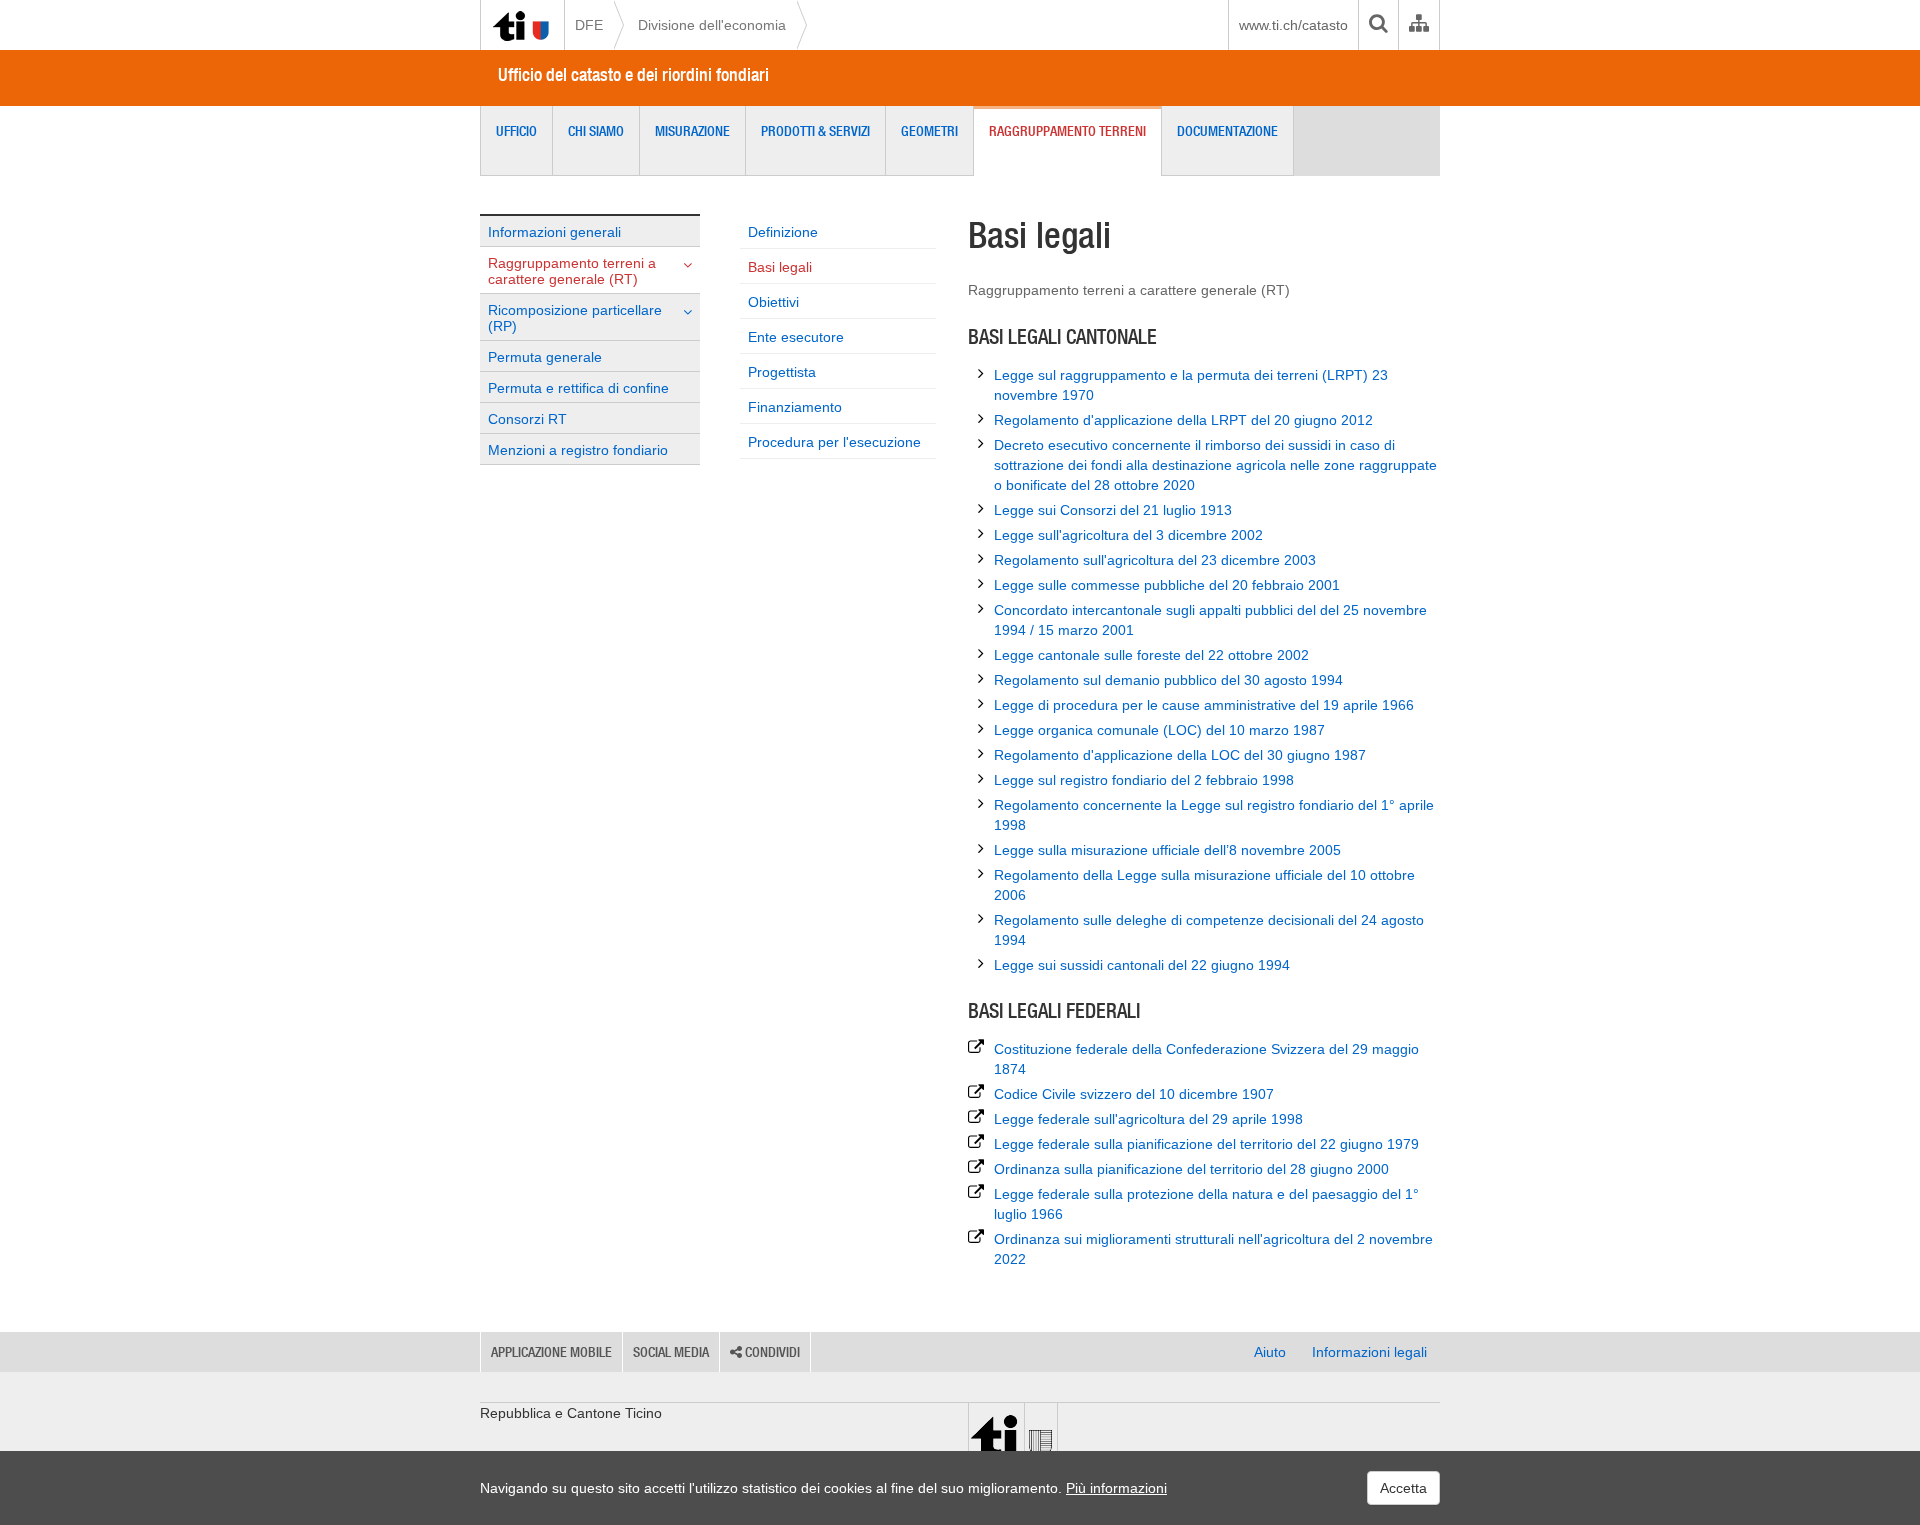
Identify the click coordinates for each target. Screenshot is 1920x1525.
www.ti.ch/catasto (1293, 25)
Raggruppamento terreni (1067, 131)
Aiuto (1270, 1352)
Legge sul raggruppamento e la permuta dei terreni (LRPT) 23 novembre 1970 (1191, 385)
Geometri (929, 131)
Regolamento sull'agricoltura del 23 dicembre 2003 (1155, 560)
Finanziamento (795, 407)
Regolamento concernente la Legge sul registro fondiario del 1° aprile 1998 (1214, 815)
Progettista (782, 372)
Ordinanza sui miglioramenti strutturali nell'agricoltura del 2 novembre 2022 (1213, 1249)
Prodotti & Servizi (815, 131)
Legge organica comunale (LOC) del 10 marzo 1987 (1159, 730)
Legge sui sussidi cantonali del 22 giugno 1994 (1142, 965)
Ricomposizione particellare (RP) (575, 318)
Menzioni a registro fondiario (578, 450)
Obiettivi (773, 302)
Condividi (771, 1352)
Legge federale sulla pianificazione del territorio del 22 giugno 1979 (1206, 1144)
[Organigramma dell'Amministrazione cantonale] (1418, 25)
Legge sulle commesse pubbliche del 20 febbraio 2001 (1167, 585)
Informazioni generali (554, 232)
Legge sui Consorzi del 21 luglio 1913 (1113, 510)
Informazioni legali (1369, 1352)
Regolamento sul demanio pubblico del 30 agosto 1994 (1168, 680)
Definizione (783, 232)
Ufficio (516, 131)
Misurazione (692, 131)
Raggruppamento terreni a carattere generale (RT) (572, 271)
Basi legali (780, 267)
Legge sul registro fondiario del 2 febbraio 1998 (1144, 780)
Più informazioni (1116, 1488)
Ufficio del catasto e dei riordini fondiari (633, 74)
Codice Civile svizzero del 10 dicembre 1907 (1134, 1094)
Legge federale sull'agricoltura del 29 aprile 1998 (1148, 1119)
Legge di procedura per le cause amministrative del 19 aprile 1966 (1204, 705)
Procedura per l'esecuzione (834, 442)
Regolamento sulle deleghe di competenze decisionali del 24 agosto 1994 (1209, 930)
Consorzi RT (527, 419)
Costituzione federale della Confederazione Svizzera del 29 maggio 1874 (1206, 1059)
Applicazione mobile (551, 1352)
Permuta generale (545, 357)
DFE (589, 25)
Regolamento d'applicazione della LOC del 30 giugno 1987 (1180, 755)
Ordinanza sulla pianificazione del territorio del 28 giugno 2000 (1191, 1169)
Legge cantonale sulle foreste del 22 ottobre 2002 (1151, 655)
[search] (1378, 25)
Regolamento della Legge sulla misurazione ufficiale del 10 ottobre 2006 (1204, 885)
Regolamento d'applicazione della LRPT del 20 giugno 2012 (1183, 420)
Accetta (1403, 1488)
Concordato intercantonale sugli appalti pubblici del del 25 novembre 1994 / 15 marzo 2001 (1210, 620)
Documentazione (1227, 131)
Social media (671, 1352)
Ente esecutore (796, 337)
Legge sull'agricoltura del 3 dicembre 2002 (1128, 535)
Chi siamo (596, 131)
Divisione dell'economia (712, 25)
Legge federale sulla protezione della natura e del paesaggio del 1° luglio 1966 (1206, 1204)
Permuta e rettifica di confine (578, 388)
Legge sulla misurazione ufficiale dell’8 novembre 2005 (1167, 850)
